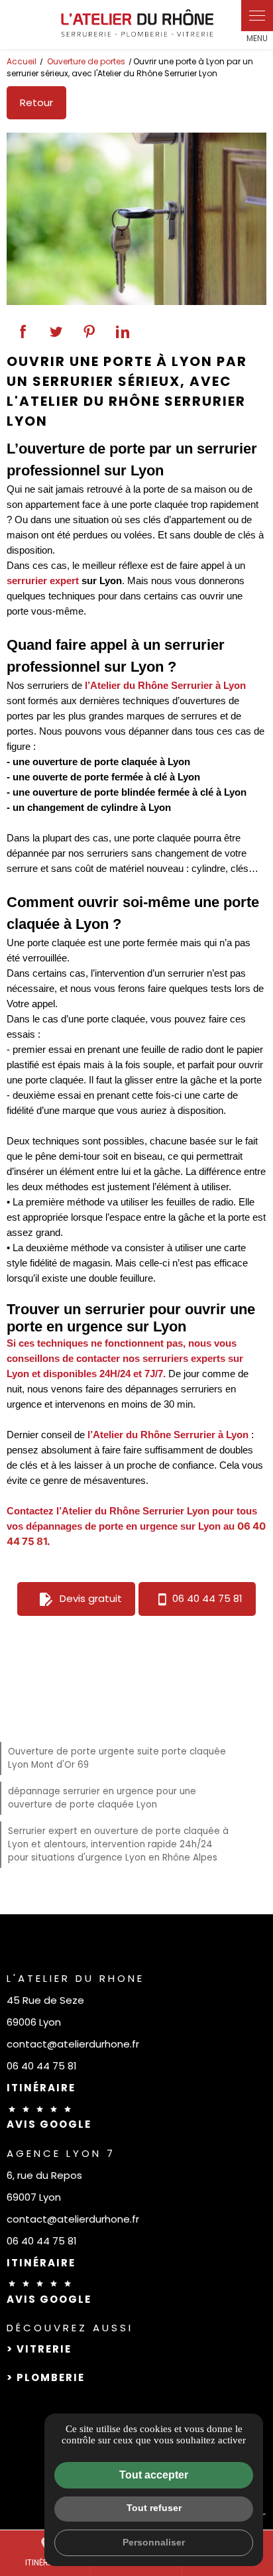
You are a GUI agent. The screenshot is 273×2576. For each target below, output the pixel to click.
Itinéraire (41, 2088)
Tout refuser (154, 2508)
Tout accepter (154, 2475)
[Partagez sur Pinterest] (89, 332)
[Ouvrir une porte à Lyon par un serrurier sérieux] (136, 219)
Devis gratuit (80, 1599)
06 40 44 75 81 (207, 1598)
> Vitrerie (39, 2349)
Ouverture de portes (87, 61)
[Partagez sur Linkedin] (123, 332)
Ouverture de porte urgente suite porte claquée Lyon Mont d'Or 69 (117, 1758)
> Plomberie (46, 2377)
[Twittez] (56, 332)
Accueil (22, 61)
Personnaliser (154, 2542)
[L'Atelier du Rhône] (136, 25)
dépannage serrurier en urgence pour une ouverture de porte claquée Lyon (102, 1798)
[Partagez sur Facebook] (23, 332)
